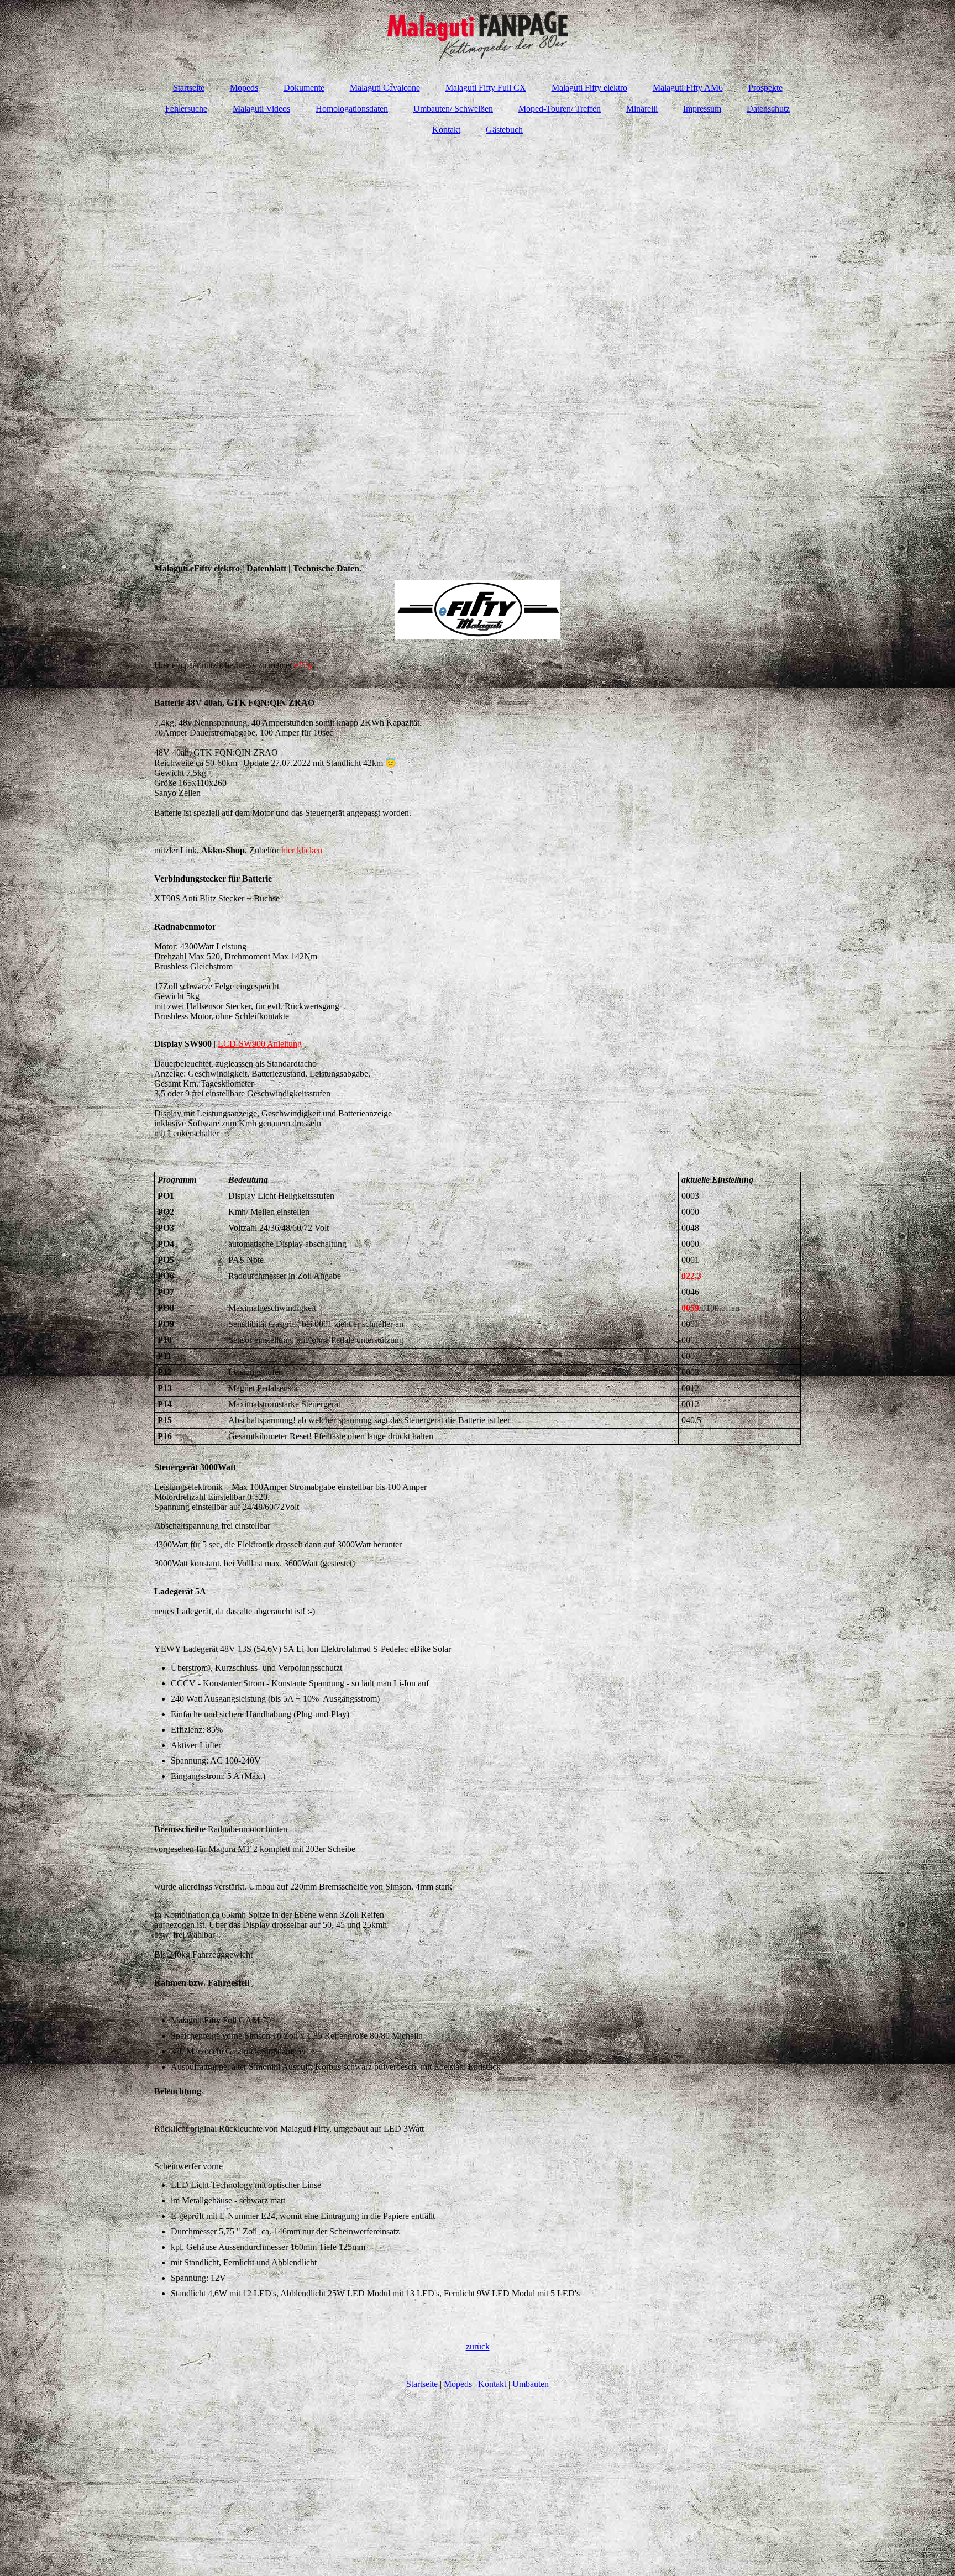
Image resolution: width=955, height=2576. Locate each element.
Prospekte (765, 88)
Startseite (189, 88)
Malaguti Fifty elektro (589, 88)
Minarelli (642, 109)
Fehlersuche (186, 109)
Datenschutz (768, 109)
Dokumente (304, 88)
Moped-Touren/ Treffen (560, 109)
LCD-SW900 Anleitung (260, 1044)
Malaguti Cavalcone (385, 88)
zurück (478, 2346)
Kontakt (446, 130)
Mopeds (244, 88)
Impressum (702, 109)
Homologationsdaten (352, 109)
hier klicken (302, 850)
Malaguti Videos (261, 109)
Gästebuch (504, 130)
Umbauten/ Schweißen (453, 109)
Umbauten (531, 2384)
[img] (478, 36)
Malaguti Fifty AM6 (688, 88)
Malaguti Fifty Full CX (486, 88)
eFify (303, 665)
